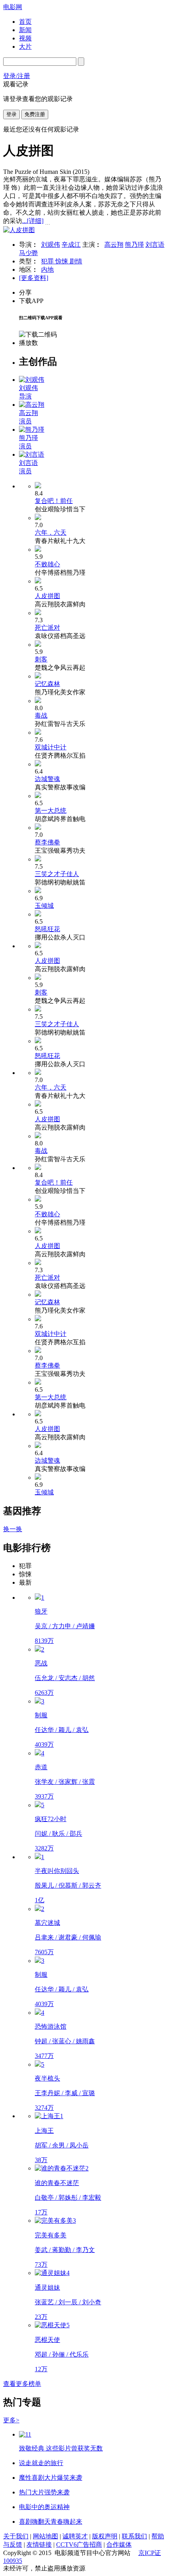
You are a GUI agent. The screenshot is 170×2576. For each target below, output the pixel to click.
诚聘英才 (75, 2536)
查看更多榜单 (22, 2384)
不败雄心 (47, 564)
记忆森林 (47, 684)
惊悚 (62, 261)
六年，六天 (51, 533)
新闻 (25, 30)
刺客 (41, 659)
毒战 (41, 715)
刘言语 (155, 245)
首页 (25, 22)
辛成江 (71, 245)
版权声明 (105, 2536)
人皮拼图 (47, 596)
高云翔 (114, 245)
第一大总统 (51, 811)
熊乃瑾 (134, 245)
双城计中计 (51, 747)
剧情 (76, 261)
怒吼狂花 (47, 929)
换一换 (13, 1529)
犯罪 (48, 261)
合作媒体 (119, 2545)
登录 (11, 114)
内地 (47, 270)
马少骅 (28, 253)
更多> (11, 2420)
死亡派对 (47, 628)
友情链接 (39, 2545)
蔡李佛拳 (47, 842)
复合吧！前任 (54, 501)
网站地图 (45, 2536)
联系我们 (134, 2536)
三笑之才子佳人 (57, 874)
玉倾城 (44, 906)
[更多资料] (34, 278)
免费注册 (35, 114)
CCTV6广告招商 (79, 2545)
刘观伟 (51, 245)
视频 (25, 38)
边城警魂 (47, 779)
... (33, 221)
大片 (25, 47)
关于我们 (16, 2536)
